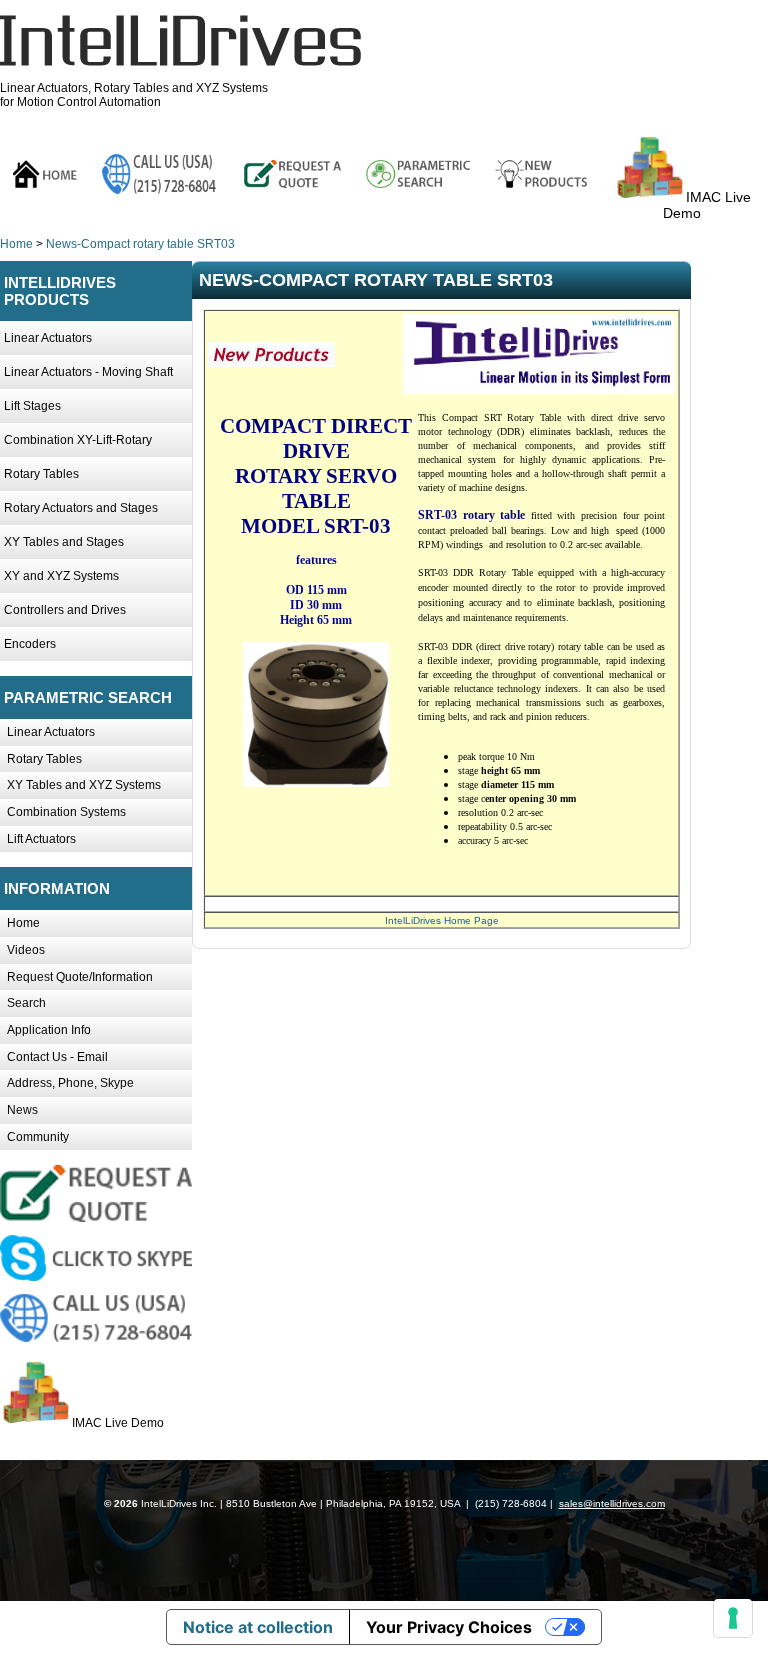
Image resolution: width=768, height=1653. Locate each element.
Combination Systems (66, 812)
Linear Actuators (48, 338)
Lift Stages (32, 406)
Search (26, 1003)
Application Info (49, 1030)
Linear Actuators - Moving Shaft (88, 372)
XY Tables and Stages (64, 542)
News (22, 1110)
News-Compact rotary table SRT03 (140, 244)
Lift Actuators (41, 839)
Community (38, 1137)
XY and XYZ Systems (61, 576)
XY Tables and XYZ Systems (84, 785)
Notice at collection (258, 1627)
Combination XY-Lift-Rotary (78, 440)
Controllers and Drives (65, 610)
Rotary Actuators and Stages (81, 508)
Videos (26, 950)
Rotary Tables (41, 474)
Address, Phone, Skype (70, 1083)
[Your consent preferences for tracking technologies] (733, 1618)
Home (16, 244)
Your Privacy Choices (449, 1627)
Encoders (30, 644)
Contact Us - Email (57, 1057)
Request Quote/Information (80, 977)
